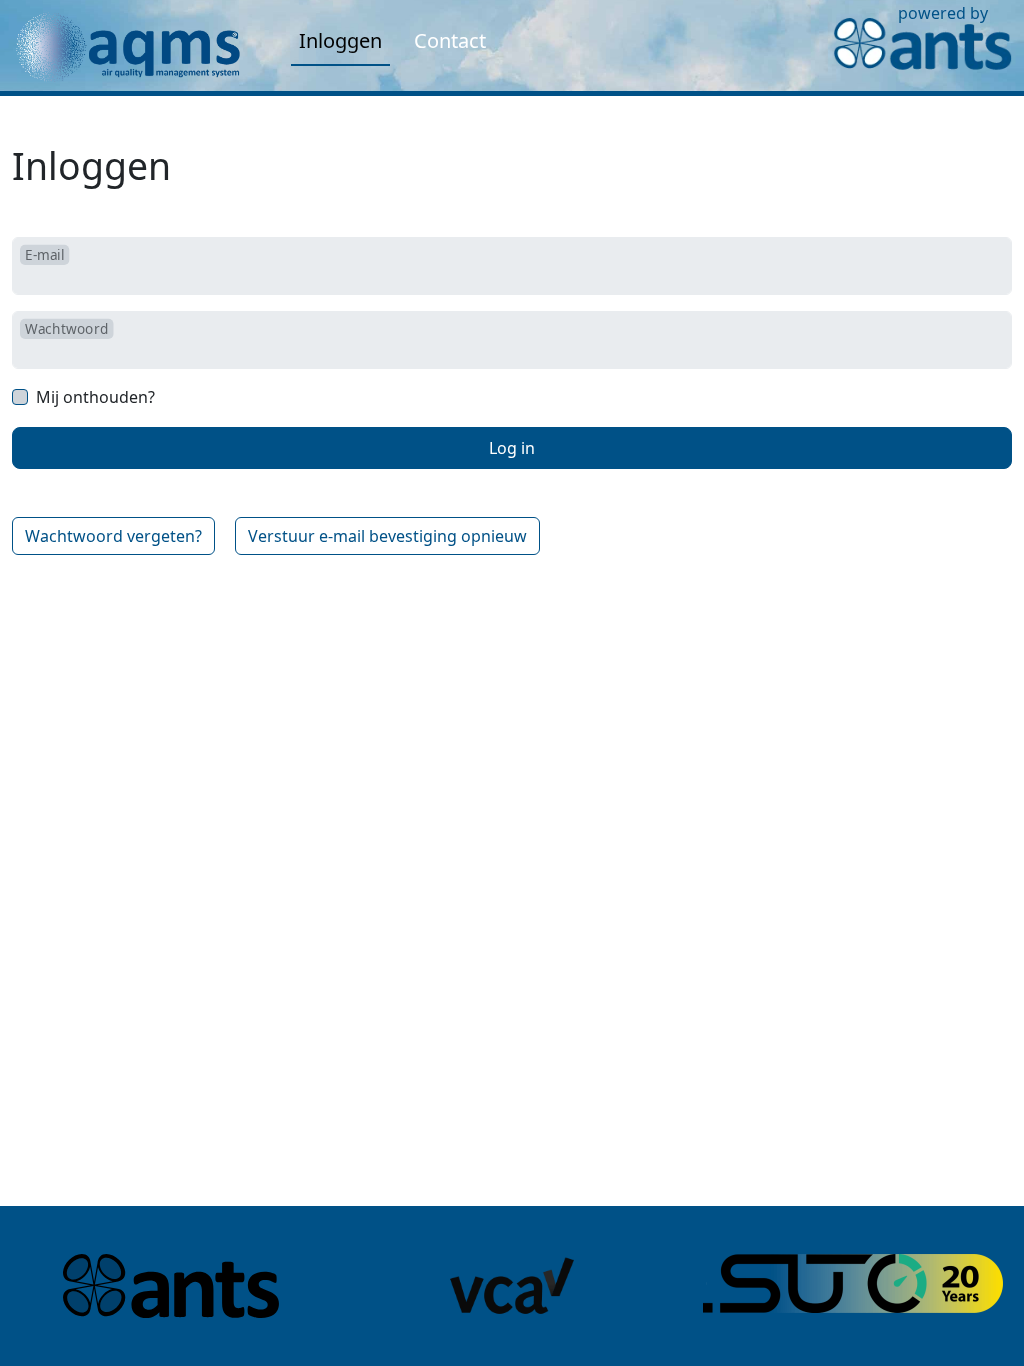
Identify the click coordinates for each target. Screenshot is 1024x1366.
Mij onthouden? (95, 397)
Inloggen (340, 40)
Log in (512, 448)
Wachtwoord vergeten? (113, 536)
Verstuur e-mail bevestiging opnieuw (387, 536)
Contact (450, 40)
